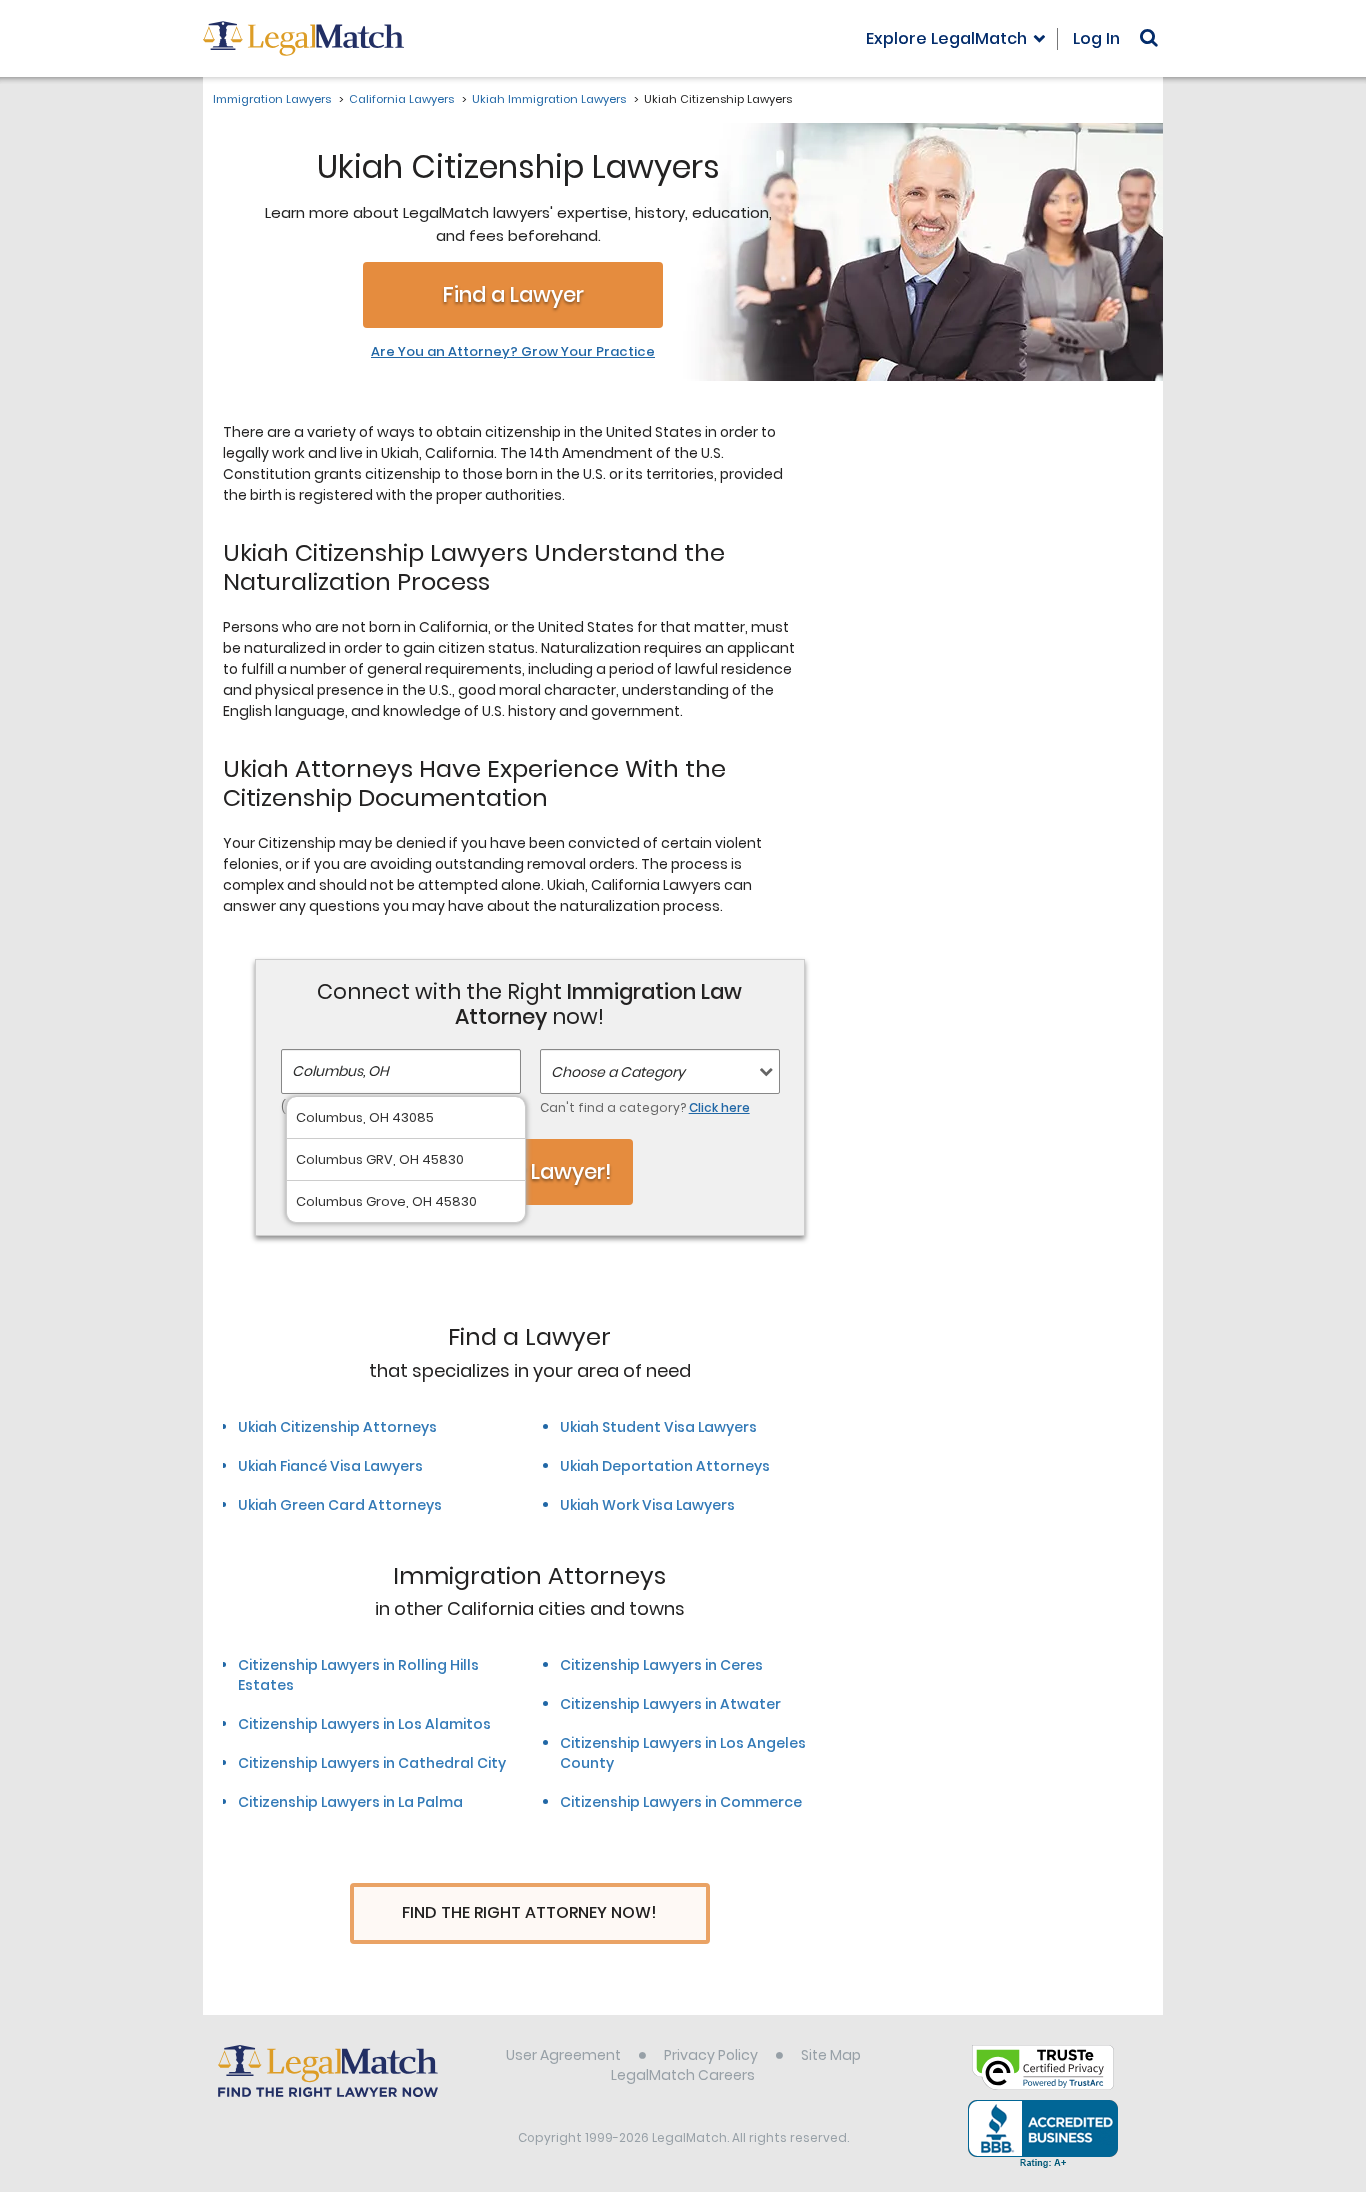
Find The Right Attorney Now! (529, 1912)
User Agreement (563, 2055)
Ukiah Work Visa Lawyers (647, 1505)
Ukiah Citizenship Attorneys (337, 1427)
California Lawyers (401, 99)
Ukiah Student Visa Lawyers (658, 1427)
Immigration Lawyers (272, 99)
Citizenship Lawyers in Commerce (681, 1802)
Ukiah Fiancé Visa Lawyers (330, 1466)
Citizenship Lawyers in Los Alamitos (364, 1724)
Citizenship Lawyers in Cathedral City (372, 1763)
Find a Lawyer (513, 294)
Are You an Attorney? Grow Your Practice (513, 352)
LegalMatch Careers (683, 2075)
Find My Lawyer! (530, 1171)
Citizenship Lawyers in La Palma (350, 1802)
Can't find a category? (645, 1107)
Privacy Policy (711, 2055)
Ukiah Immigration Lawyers (549, 99)
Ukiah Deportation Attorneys (665, 1466)
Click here (719, 1107)
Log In (1096, 38)
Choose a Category (618, 1072)
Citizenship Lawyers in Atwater (670, 1704)
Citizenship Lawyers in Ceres (661, 1665)
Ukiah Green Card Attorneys (340, 1505)
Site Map (831, 2055)
